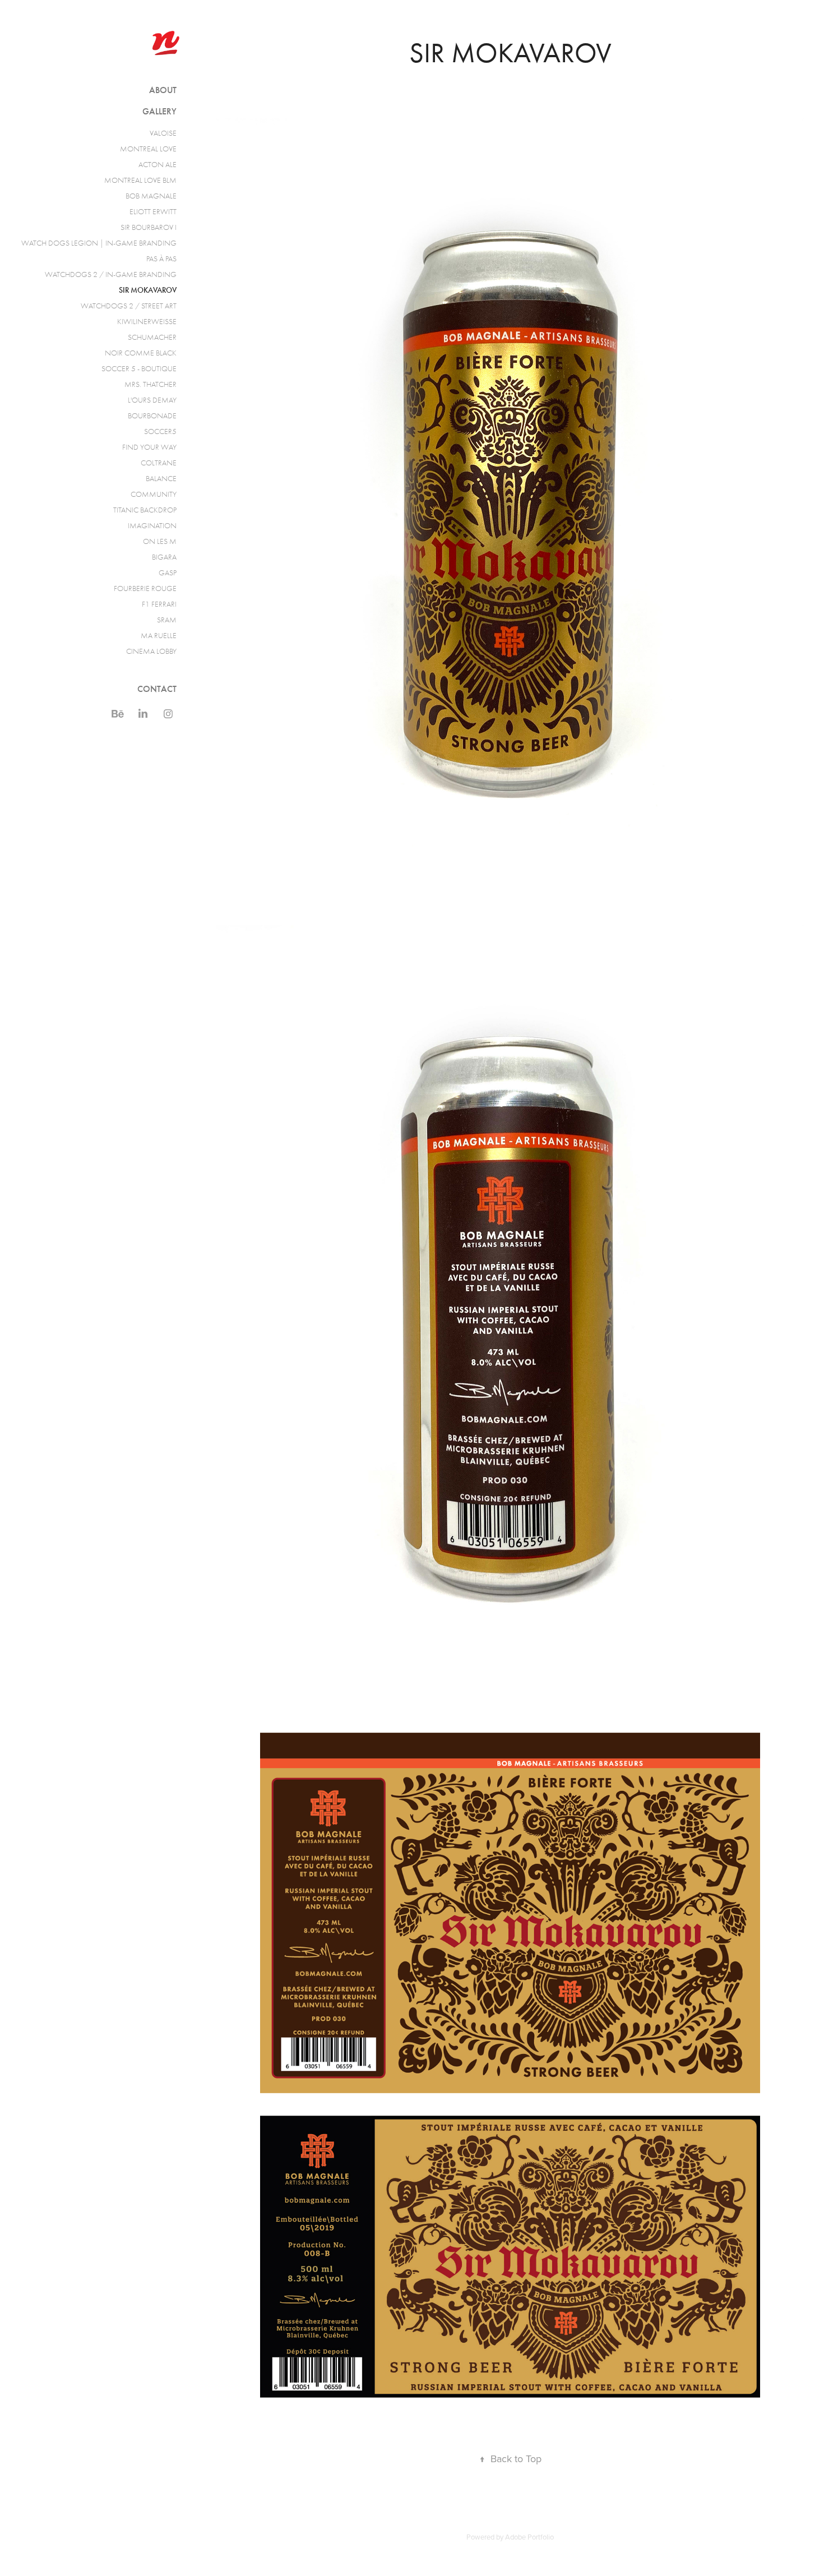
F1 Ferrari (159, 604)
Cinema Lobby (151, 651)
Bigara (164, 557)
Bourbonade (152, 416)
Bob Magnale (151, 196)
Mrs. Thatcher (151, 384)
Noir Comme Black (141, 353)
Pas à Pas (161, 259)
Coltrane (159, 463)
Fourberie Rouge (145, 588)
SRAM (167, 620)
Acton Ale (158, 165)
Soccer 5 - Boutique (139, 369)
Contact (157, 689)
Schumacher (152, 337)
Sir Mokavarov (148, 290)
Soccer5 (160, 431)
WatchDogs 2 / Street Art (129, 306)
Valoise (163, 133)
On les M (160, 541)
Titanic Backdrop (145, 510)
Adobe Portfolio (529, 2537)
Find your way (149, 447)
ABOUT (163, 90)
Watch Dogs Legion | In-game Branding (99, 243)
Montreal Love (148, 149)
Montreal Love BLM (140, 180)
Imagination (152, 526)
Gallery (159, 111)
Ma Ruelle (159, 636)
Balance (161, 479)
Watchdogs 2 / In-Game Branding (111, 274)
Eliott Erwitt (153, 212)
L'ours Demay (152, 400)
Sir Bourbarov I (149, 227)
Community (154, 494)
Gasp (168, 573)
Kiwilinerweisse (147, 322)
